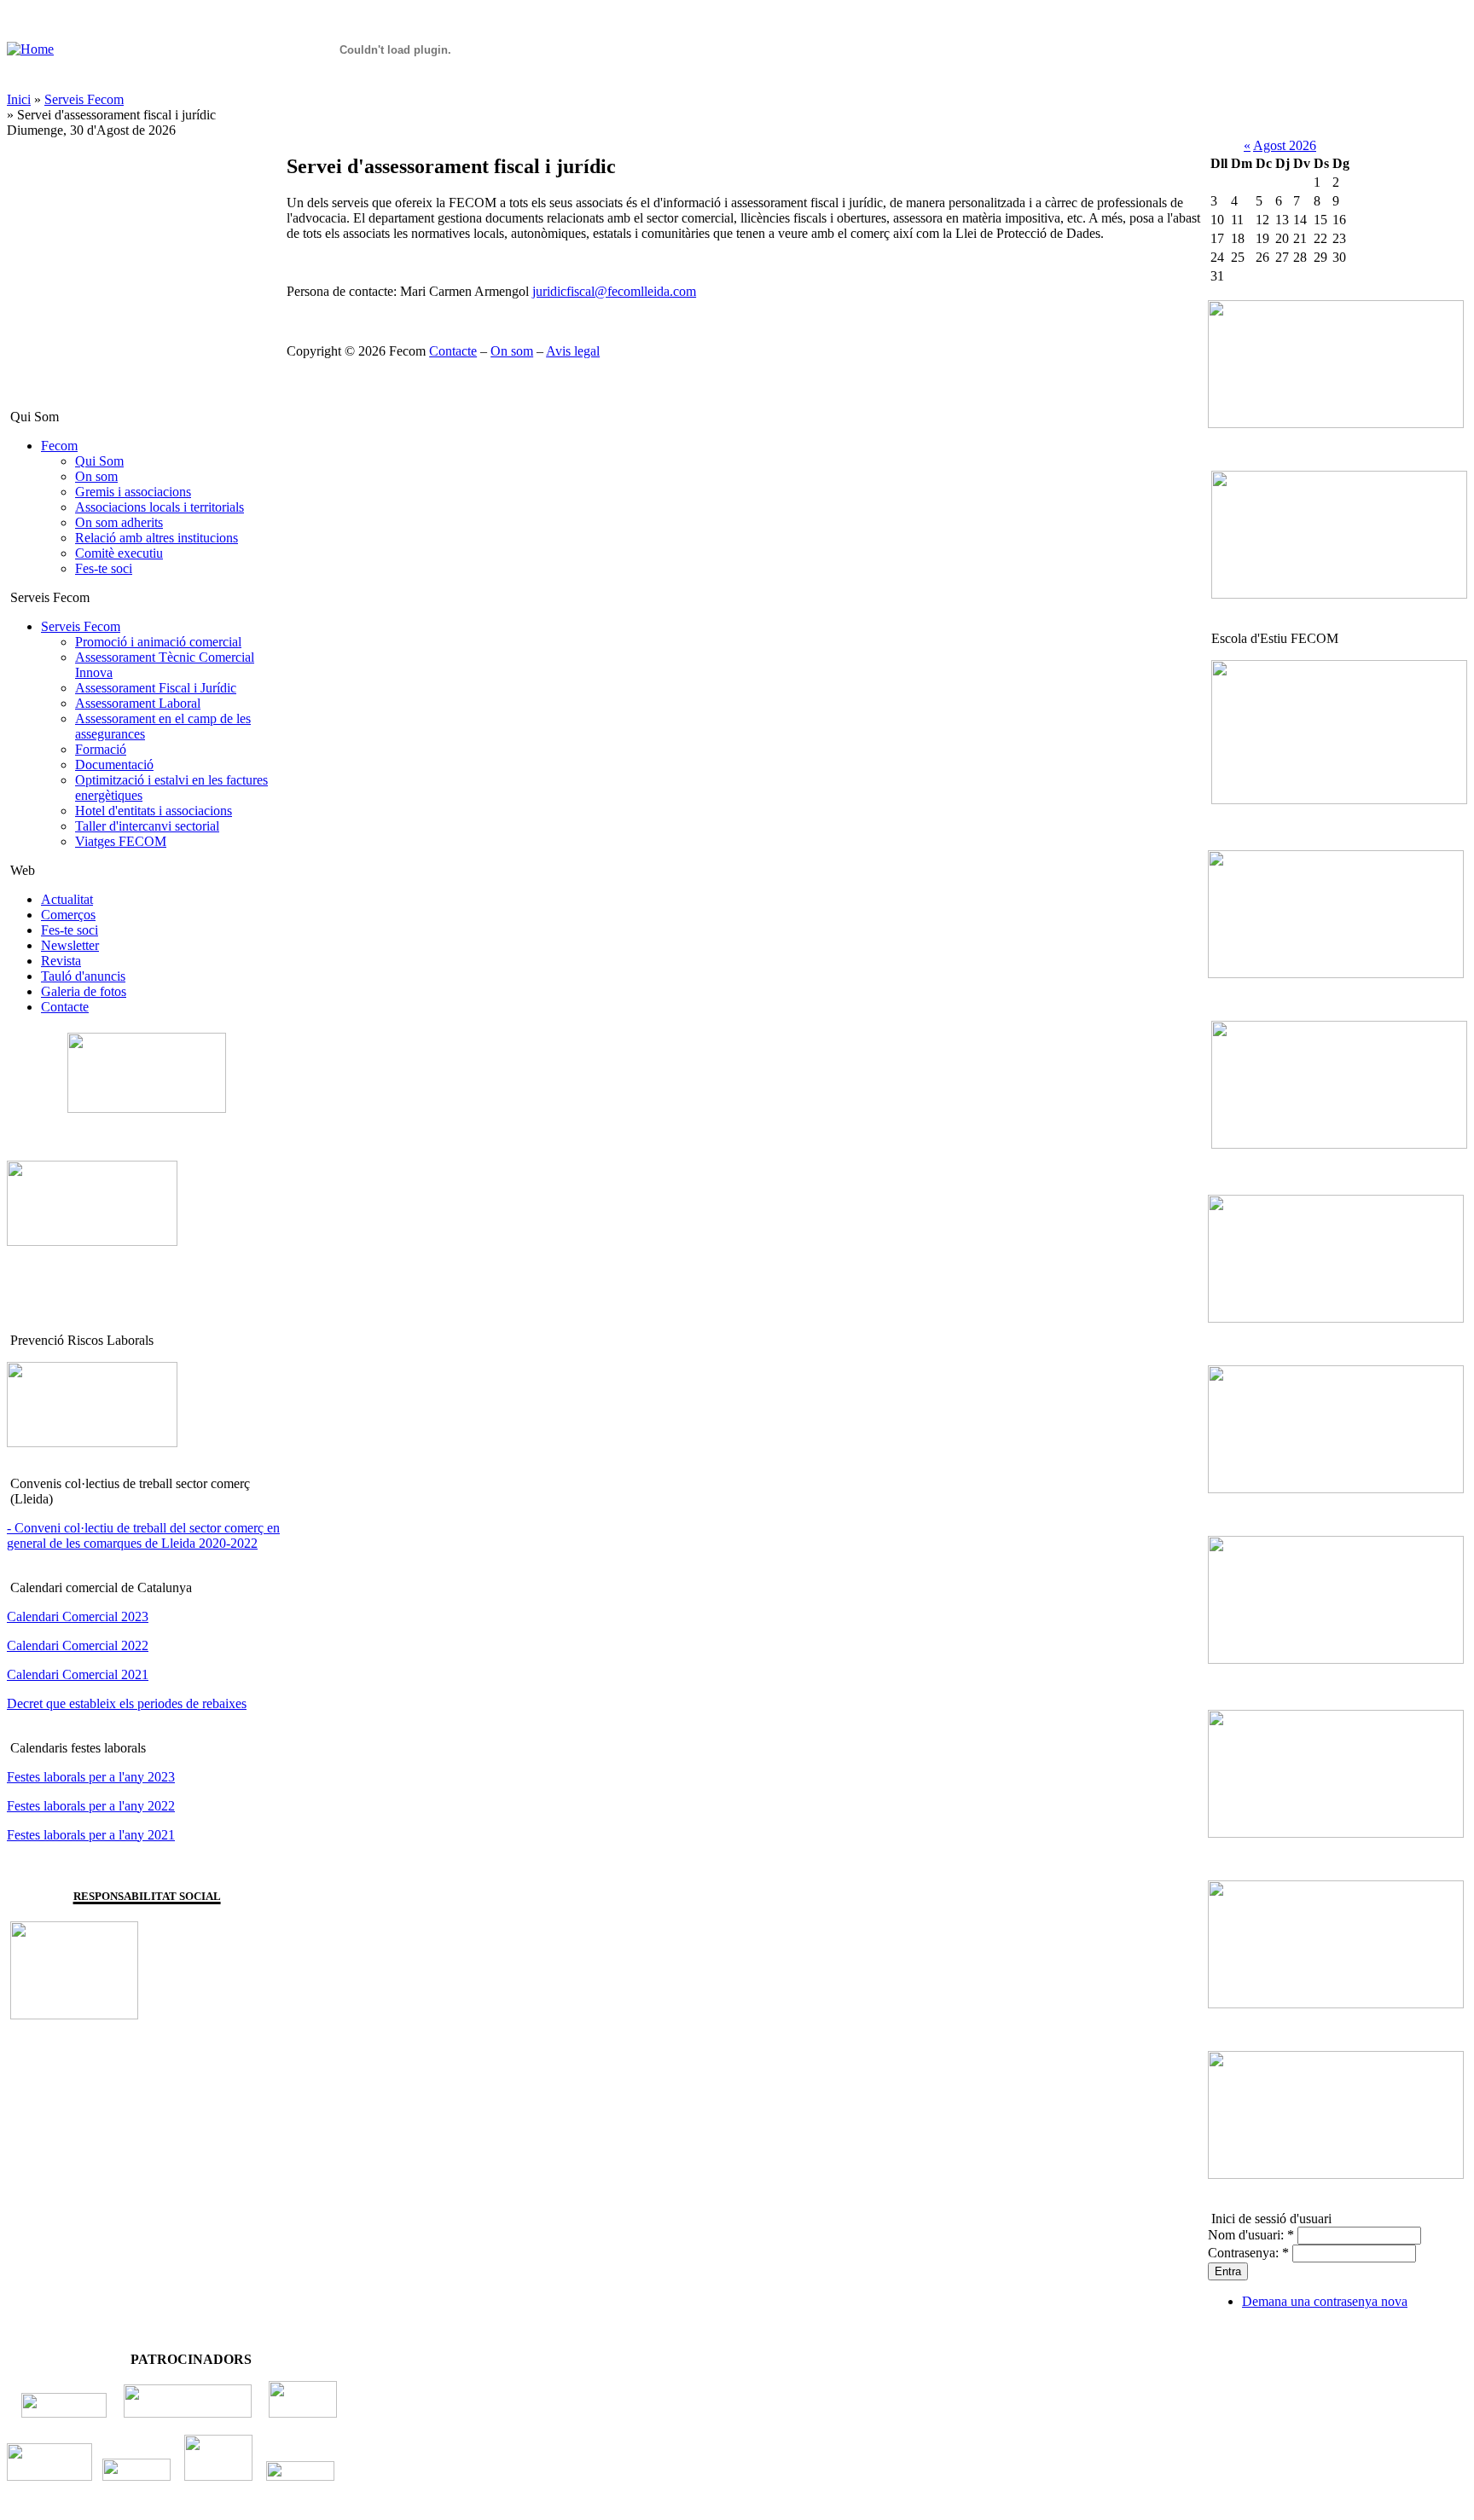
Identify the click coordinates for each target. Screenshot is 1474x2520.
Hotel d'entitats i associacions (154, 811)
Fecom (59, 446)
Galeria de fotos (84, 991)
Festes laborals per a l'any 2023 (91, 1777)
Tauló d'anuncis (83, 976)
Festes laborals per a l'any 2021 (91, 1835)
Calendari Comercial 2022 (78, 1645)
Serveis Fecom (84, 99)
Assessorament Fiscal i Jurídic (156, 688)
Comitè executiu (119, 553)
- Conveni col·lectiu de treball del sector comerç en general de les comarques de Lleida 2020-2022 (143, 1535)
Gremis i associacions (133, 492)
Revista (61, 961)
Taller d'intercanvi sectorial (147, 826)
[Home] (30, 49)
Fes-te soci (104, 568)
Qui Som (99, 461)
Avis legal (573, 351)
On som (96, 476)
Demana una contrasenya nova (1325, 2301)
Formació (101, 749)
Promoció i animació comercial (158, 642)
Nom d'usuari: (1251, 2235)
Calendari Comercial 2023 (78, 1616)
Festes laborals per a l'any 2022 (91, 1806)
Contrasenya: (1248, 2253)
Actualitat (67, 899)
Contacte (65, 1007)
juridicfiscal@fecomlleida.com (614, 291)
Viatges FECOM (121, 841)
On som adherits (119, 522)
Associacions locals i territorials (160, 507)
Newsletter (70, 945)
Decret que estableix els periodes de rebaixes (127, 1703)
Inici (19, 99)
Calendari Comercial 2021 (78, 1674)
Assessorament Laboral (138, 703)
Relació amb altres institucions (157, 538)
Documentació (114, 765)
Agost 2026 (1285, 145)
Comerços (68, 915)
